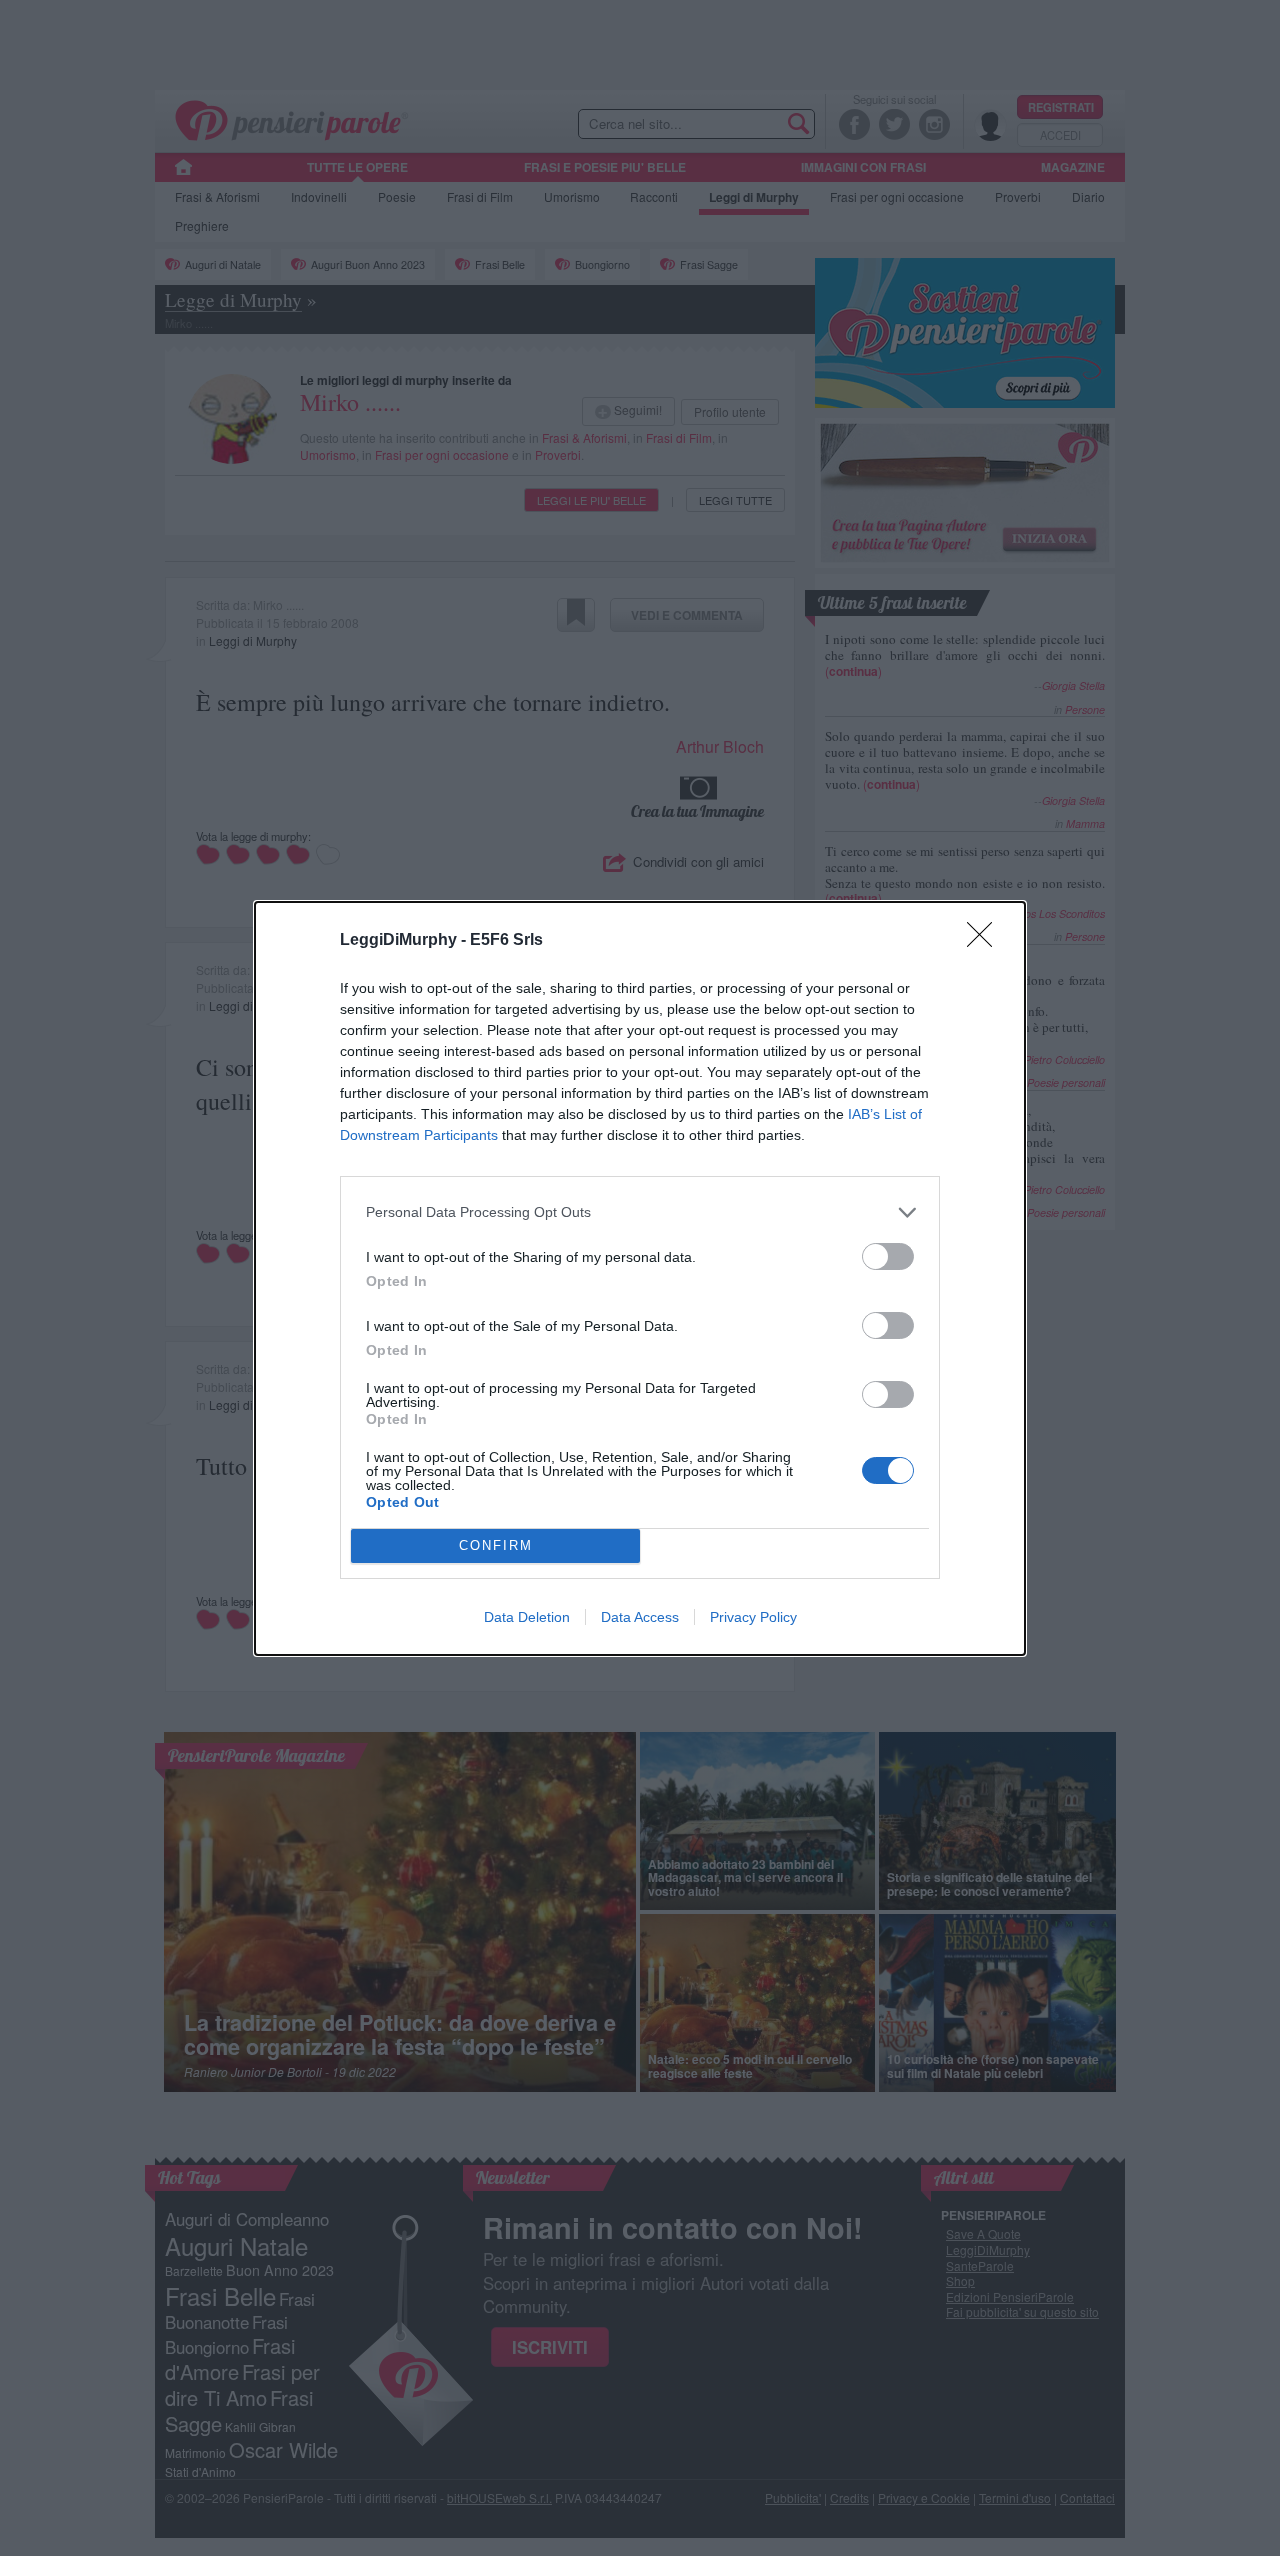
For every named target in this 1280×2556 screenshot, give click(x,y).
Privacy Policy (753, 1617)
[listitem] (640, 1212)
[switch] (888, 1256)
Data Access (640, 1617)
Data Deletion (527, 1617)
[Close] (986, 941)
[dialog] (640, 1278)
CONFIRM (496, 1545)
